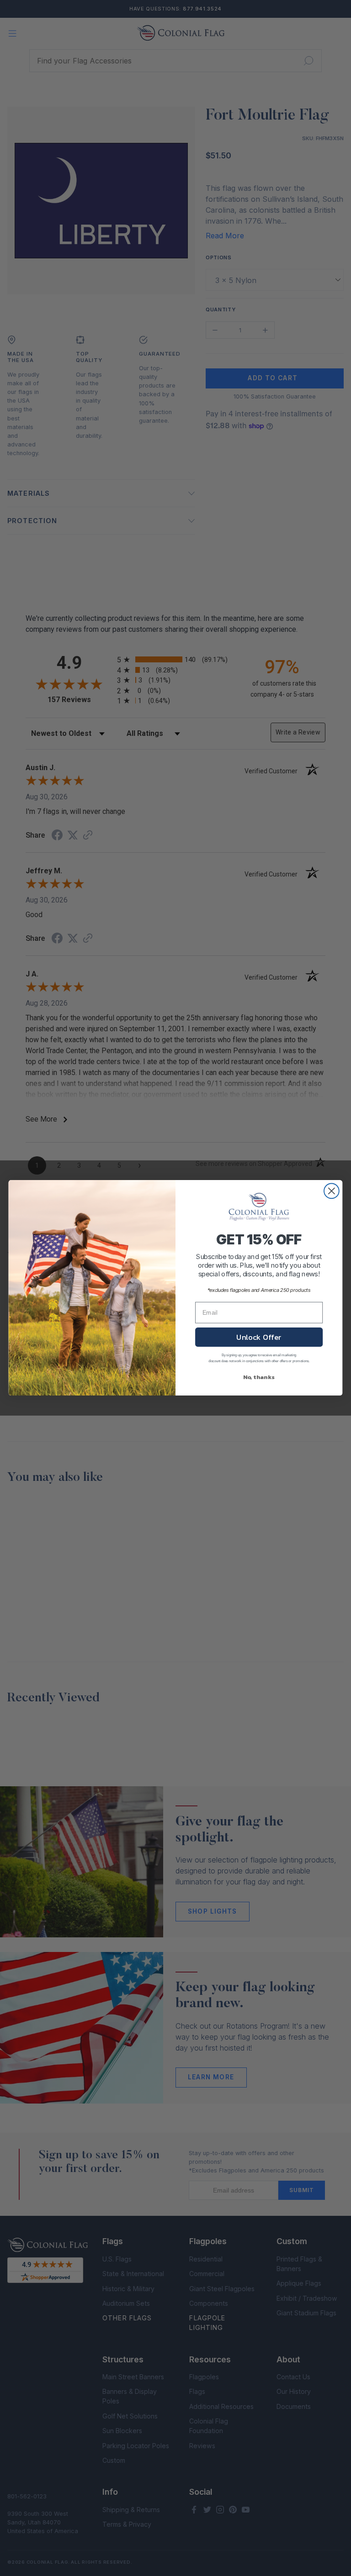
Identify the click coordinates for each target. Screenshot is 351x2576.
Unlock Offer (259, 1337)
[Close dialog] (332, 1191)
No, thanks (259, 1377)
